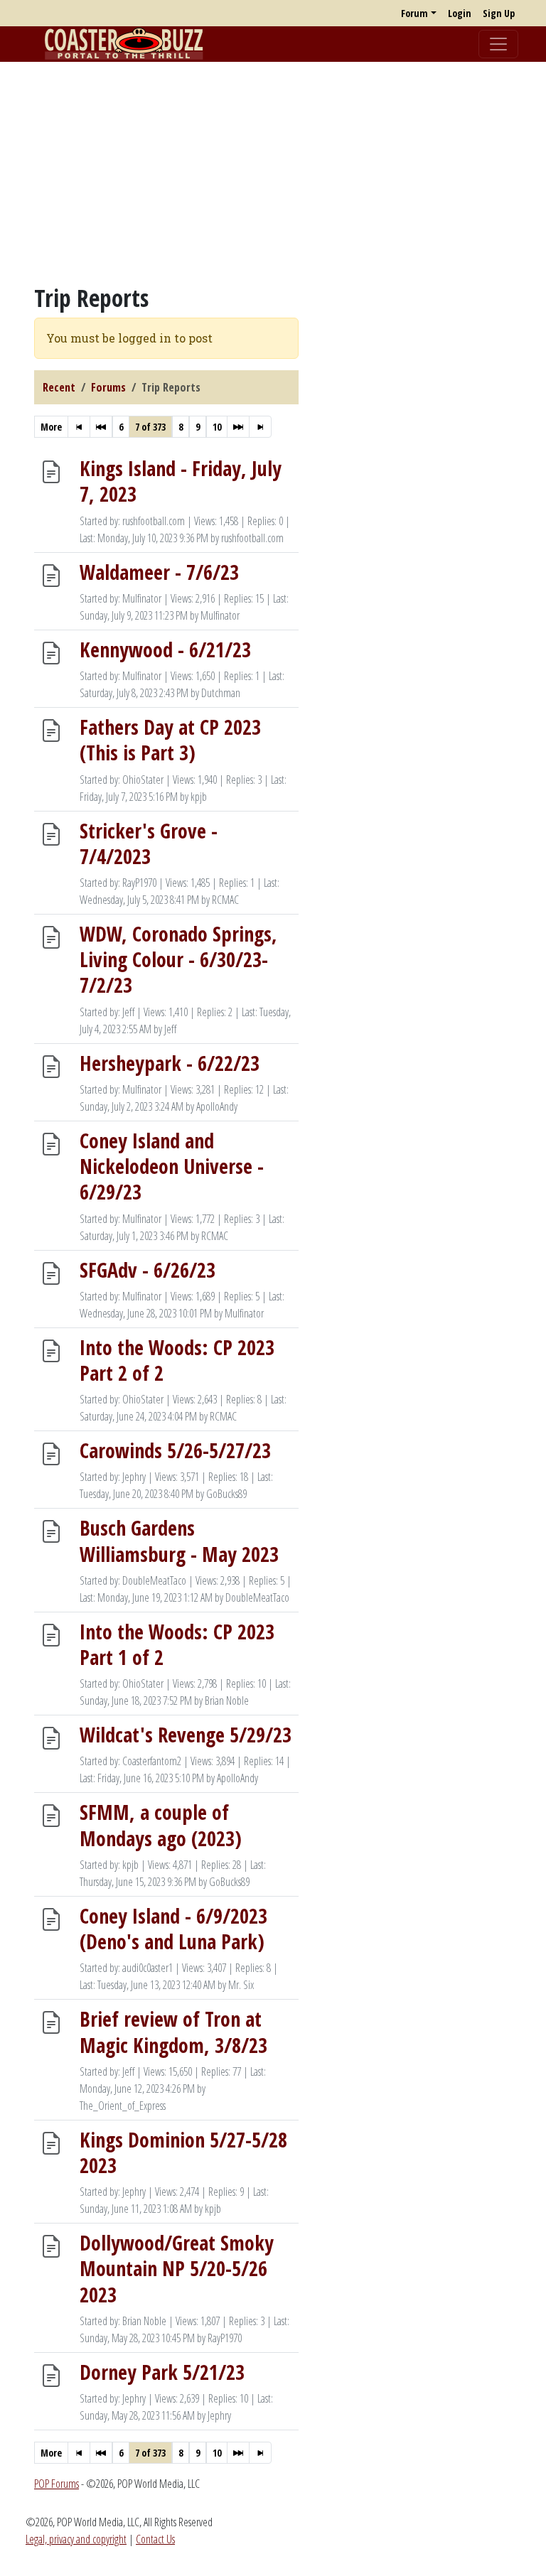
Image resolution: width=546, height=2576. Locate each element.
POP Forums (57, 2484)
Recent (59, 387)
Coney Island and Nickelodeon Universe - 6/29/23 (172, 1165)
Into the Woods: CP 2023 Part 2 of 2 (177, 1359)
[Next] (238, 427)
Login (460, 13)
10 (217, 427)
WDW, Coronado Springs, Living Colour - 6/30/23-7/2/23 (178, 959)
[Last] (260, 427)
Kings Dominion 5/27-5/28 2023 (183, 2152)
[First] (79, 427)
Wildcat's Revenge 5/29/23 (186, 1735)
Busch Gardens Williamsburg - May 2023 (179, 1541)
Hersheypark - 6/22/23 (170, 1062)
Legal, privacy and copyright (76, 2539)
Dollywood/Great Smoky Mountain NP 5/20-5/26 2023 (177, 2268)
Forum (414, 13)
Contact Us (155, 2539)
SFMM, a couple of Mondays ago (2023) (161, 1825)
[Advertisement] (273, 173)
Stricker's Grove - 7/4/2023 (149, 843)
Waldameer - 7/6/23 (159, 571)
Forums (108, 387)
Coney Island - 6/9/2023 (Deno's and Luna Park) (173, 1928)
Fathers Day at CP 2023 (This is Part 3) (170, 740)
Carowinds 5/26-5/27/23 (175, 1450)
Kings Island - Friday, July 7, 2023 (181, 481)
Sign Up (499, 13)
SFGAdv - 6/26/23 (148, 1269)
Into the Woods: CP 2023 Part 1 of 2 (177, 1644)
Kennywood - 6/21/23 (165, 649)
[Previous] (101, 427)
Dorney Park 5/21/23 (162, 2371)
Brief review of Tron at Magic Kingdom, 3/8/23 (173, 2032)
